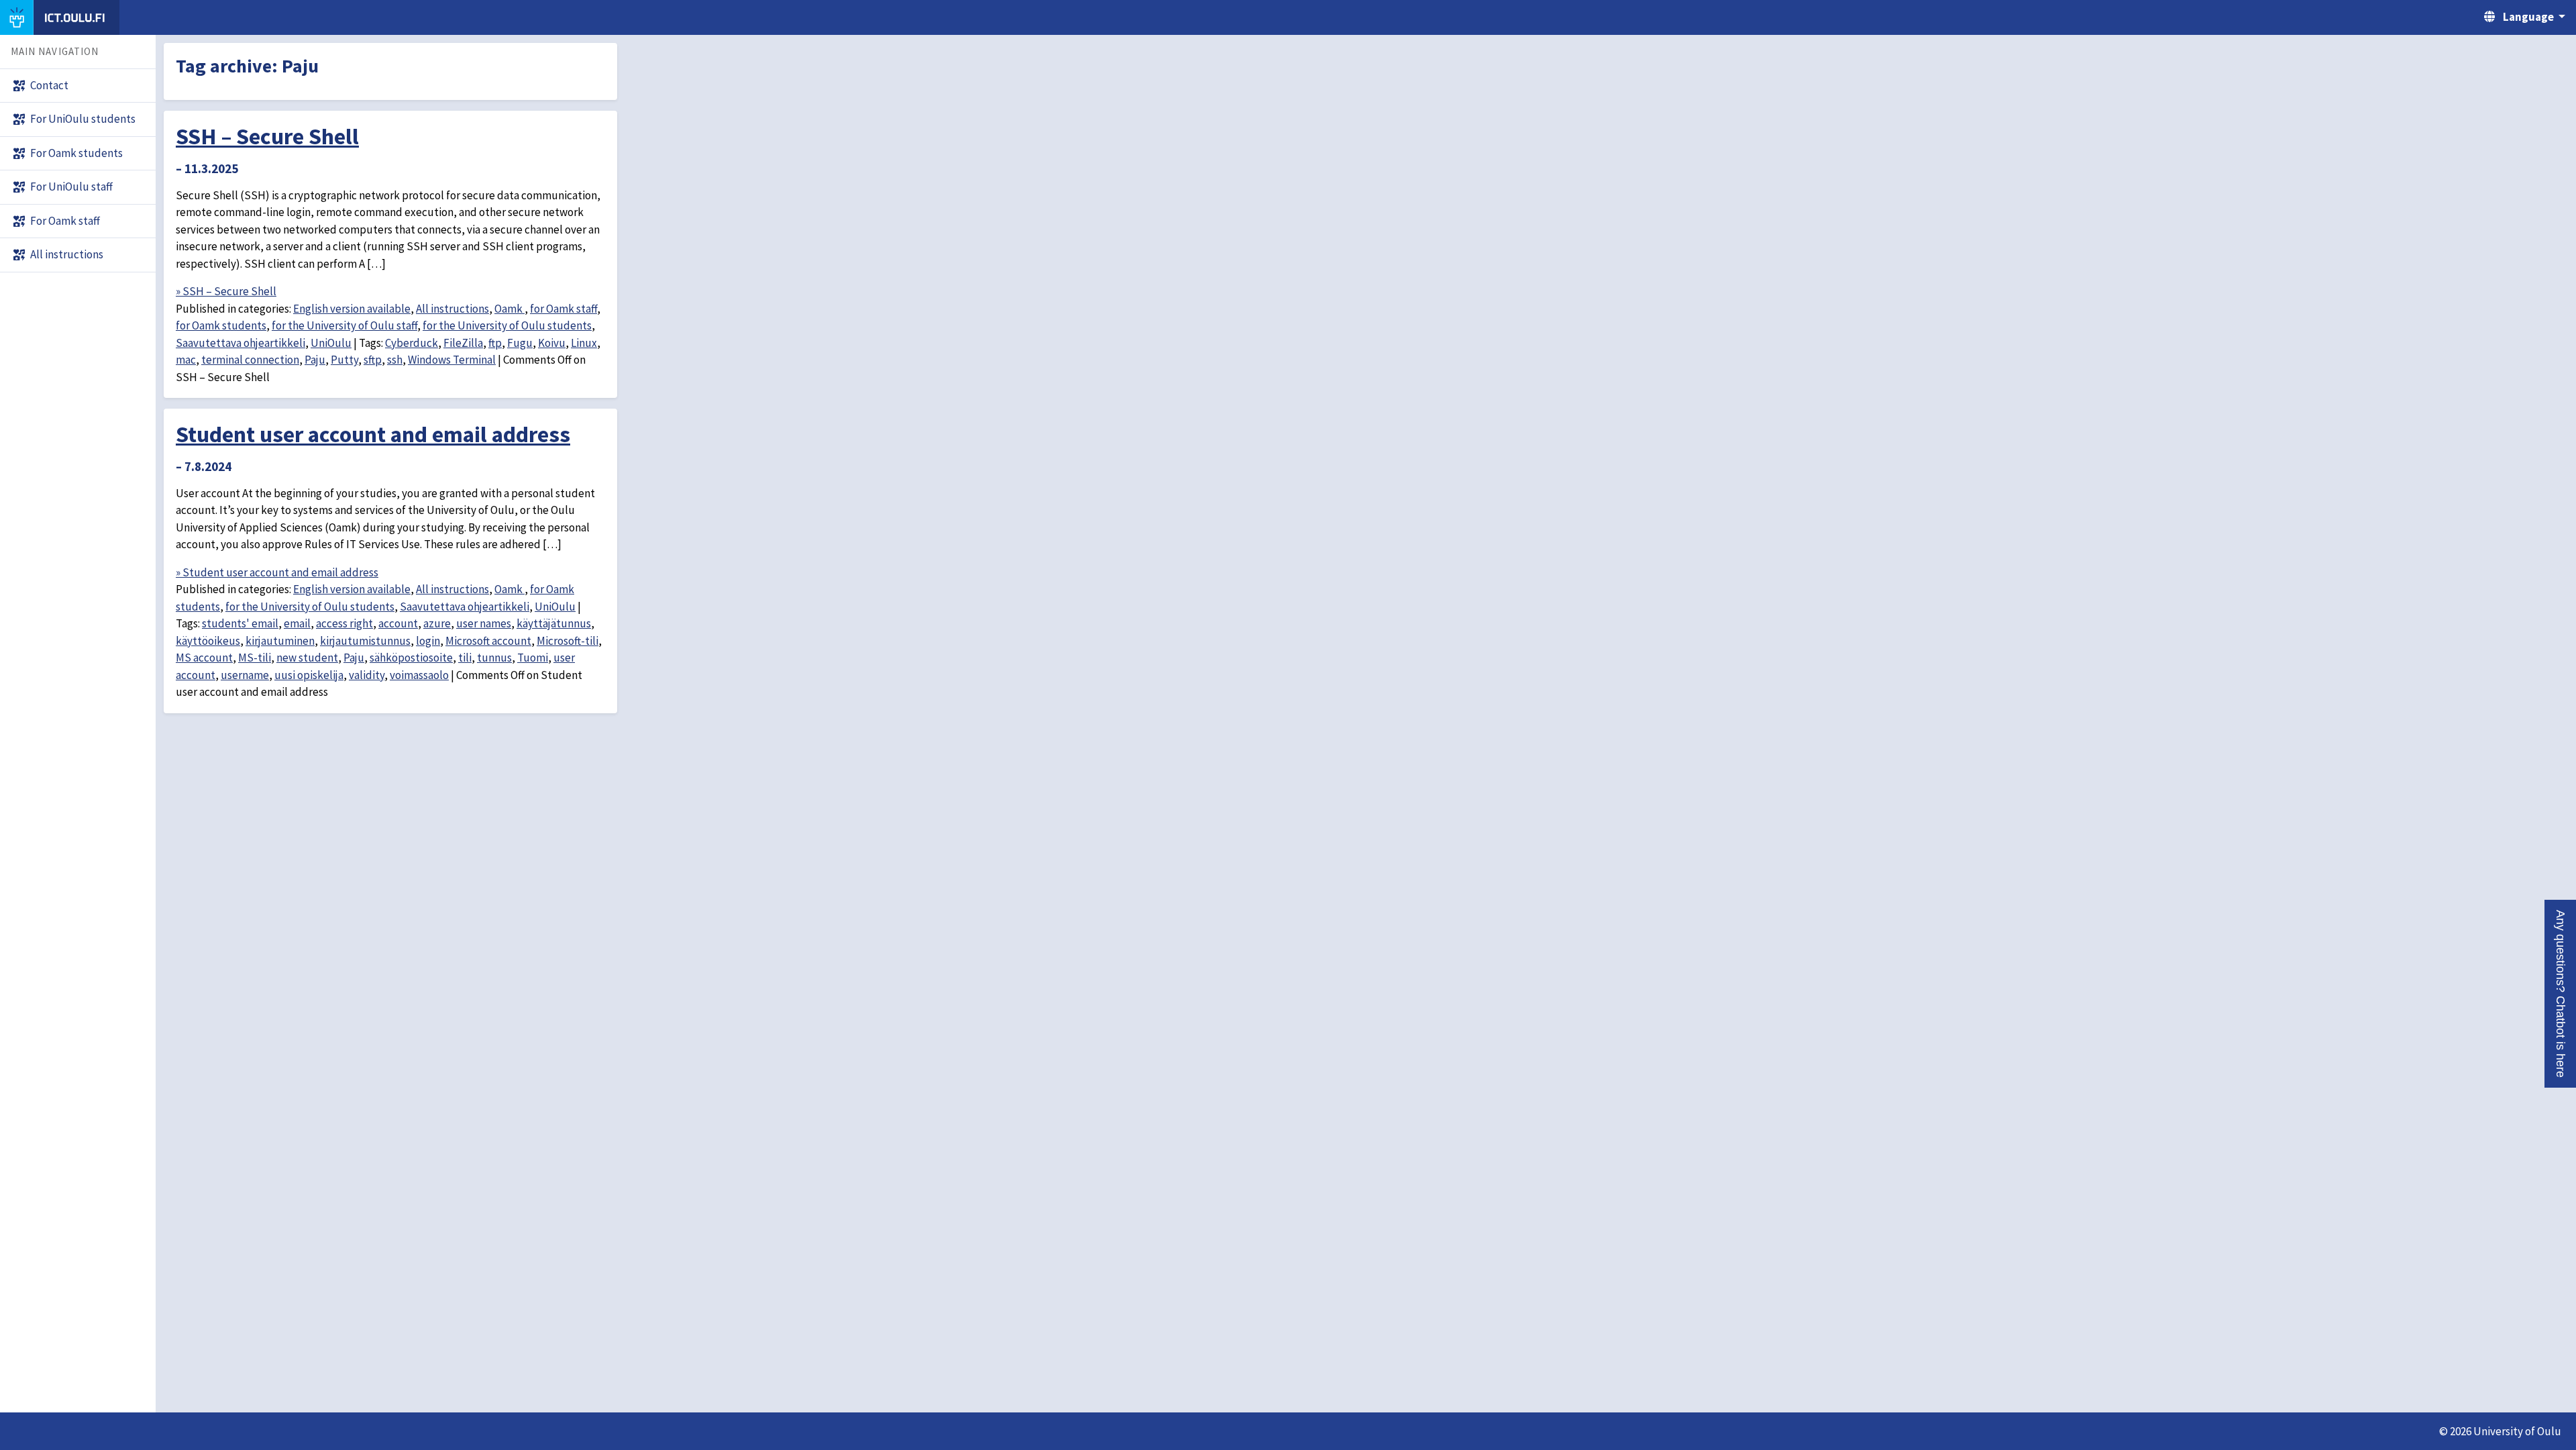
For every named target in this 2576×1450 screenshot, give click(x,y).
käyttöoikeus (208, 641)
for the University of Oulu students (507, 325)
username (245, 675)
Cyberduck (412, 343)
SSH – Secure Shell (267, 136)
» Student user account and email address (277, 572)
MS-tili (255, 658)
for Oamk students (221, 325)
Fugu (520, 343)
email (297, 623)
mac (186, 360)
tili (465, 658)
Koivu (552, 343)
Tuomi (533, 658)
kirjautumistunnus (365, 641)
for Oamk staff (563, 309)
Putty (344, 360)
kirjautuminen (280, 641)
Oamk (509, 309)
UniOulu (331, 343)
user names (484, 623)
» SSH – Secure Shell (226, 291)
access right (344, 623)
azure (437, 623)
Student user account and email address (373, 434)
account (398, 623)
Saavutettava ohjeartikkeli (240, 343)
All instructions (452, 309)
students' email (240, 623)
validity (367, 675)
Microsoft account (488, 641)
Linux (584, 343)
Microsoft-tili (568, 641)
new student (307, 658)
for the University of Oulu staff (344, 325)
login (428, 641)
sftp (373, 360)
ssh (395, 360)
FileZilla (463, 343)
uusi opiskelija (309, 675)
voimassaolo (419, 675)
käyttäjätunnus (554, 623)
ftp (495, 343)
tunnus (494, 658)
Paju (315, 360)
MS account (204, 658)
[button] (2560, 994)
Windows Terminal (452, 360)
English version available (352, 309)
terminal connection (250, 360)
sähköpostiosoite (411, 658)
